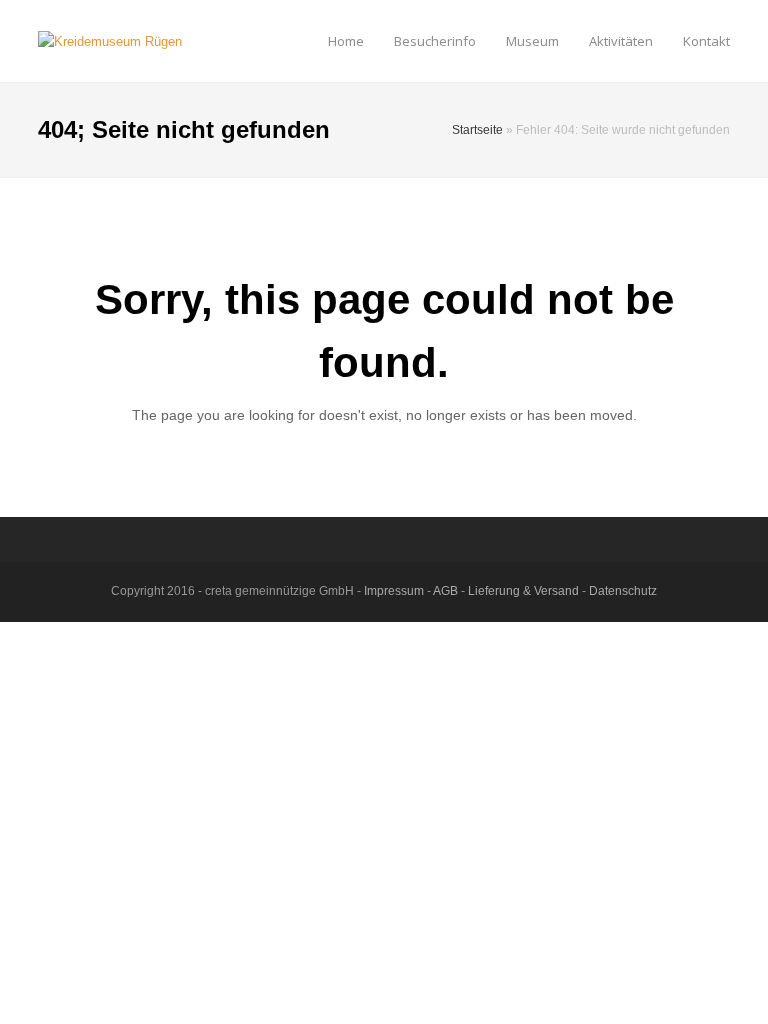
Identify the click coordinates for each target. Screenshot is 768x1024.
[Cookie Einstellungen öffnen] (44, 999)
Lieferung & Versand (523, 591)
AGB (445, 591)
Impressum (394, 591)
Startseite (477, 129)
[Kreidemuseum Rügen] (110, 40)
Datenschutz (623, 591)
